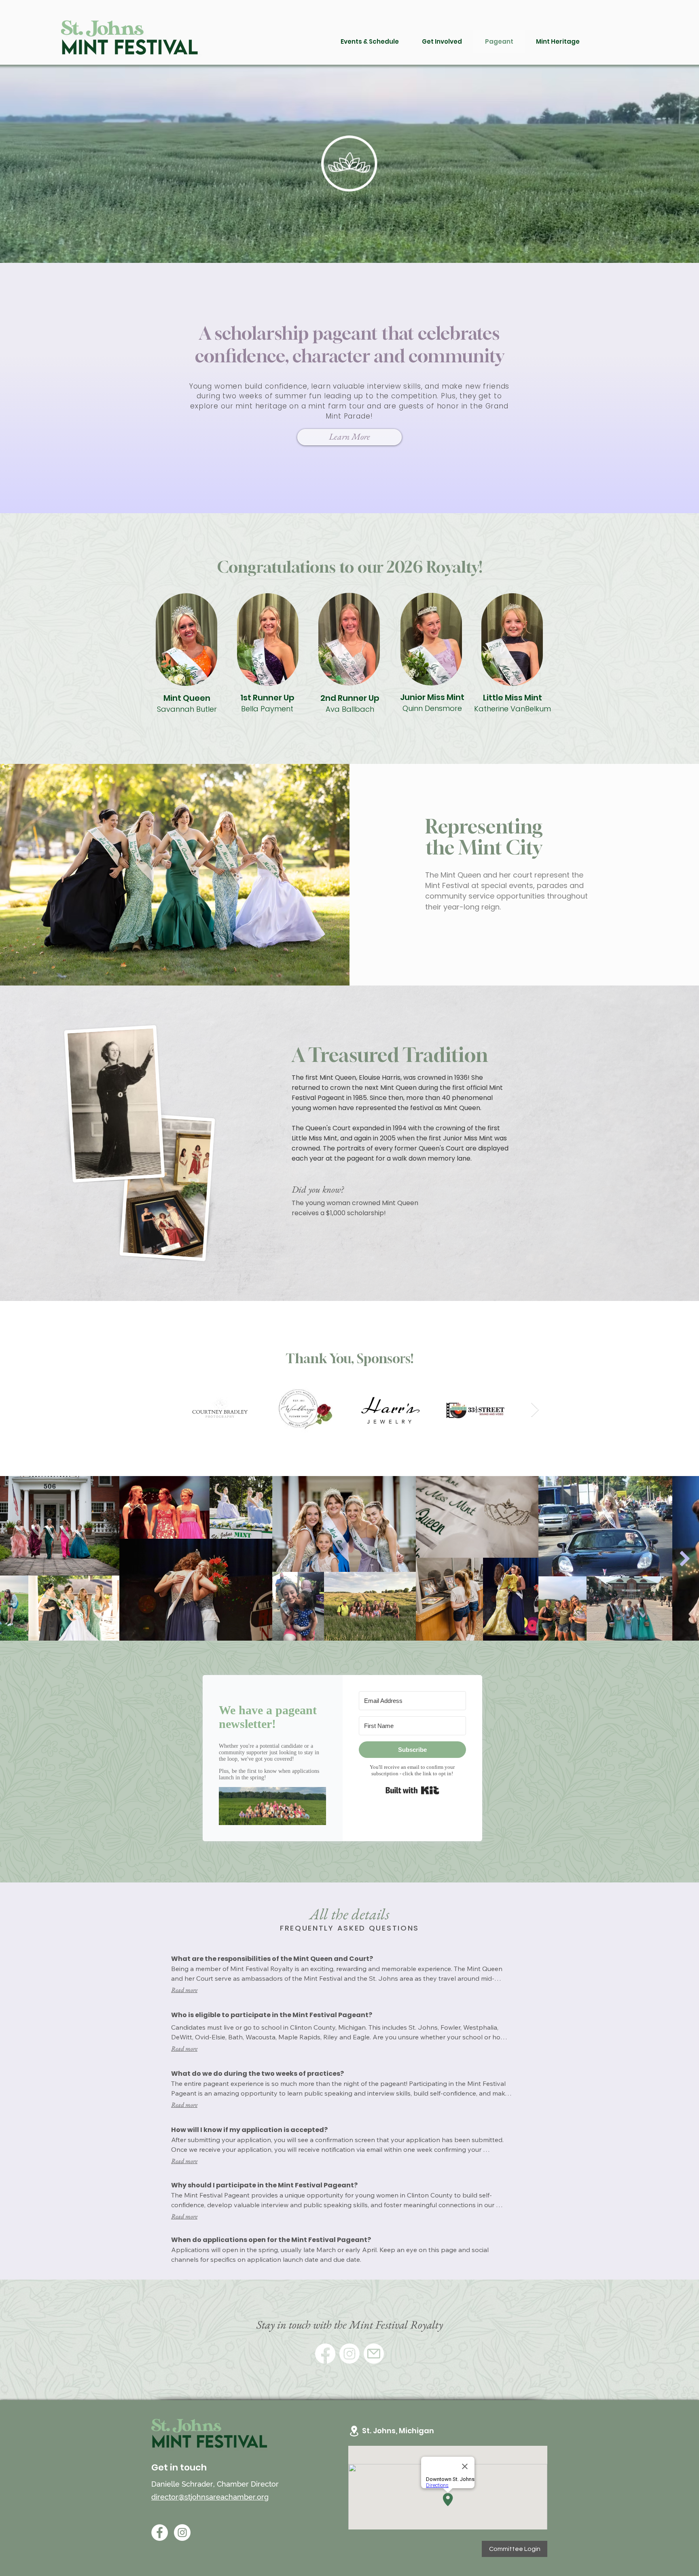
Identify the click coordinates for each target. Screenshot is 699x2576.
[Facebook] (325, 2354)
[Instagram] (349, 2354)
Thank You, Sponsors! (349, 1358)
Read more (184, 1990)
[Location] (354, 2431)
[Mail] (374, 2354)
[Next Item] (535, 1410)
